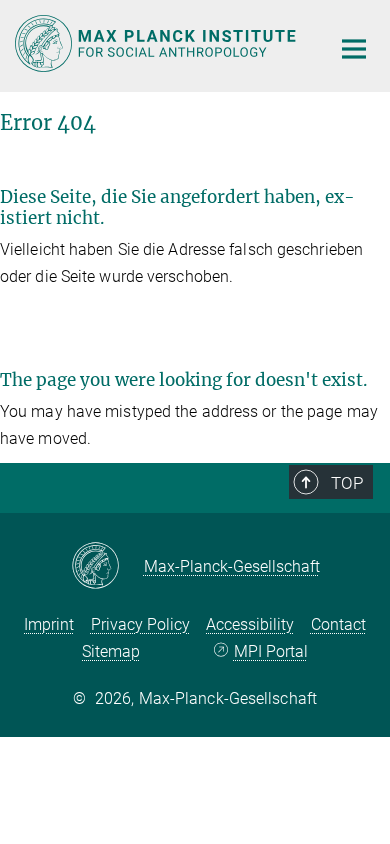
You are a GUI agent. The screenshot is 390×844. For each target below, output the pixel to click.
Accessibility (250, 624)
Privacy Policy (140, 624)
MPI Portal (271, 651)
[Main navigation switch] (354, 49)
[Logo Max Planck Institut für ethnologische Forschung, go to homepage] (157, 43)
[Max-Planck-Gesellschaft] (107, 567)
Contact (338, 624)
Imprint (49, 624)
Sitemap (111, 651)
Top (347, 483)
